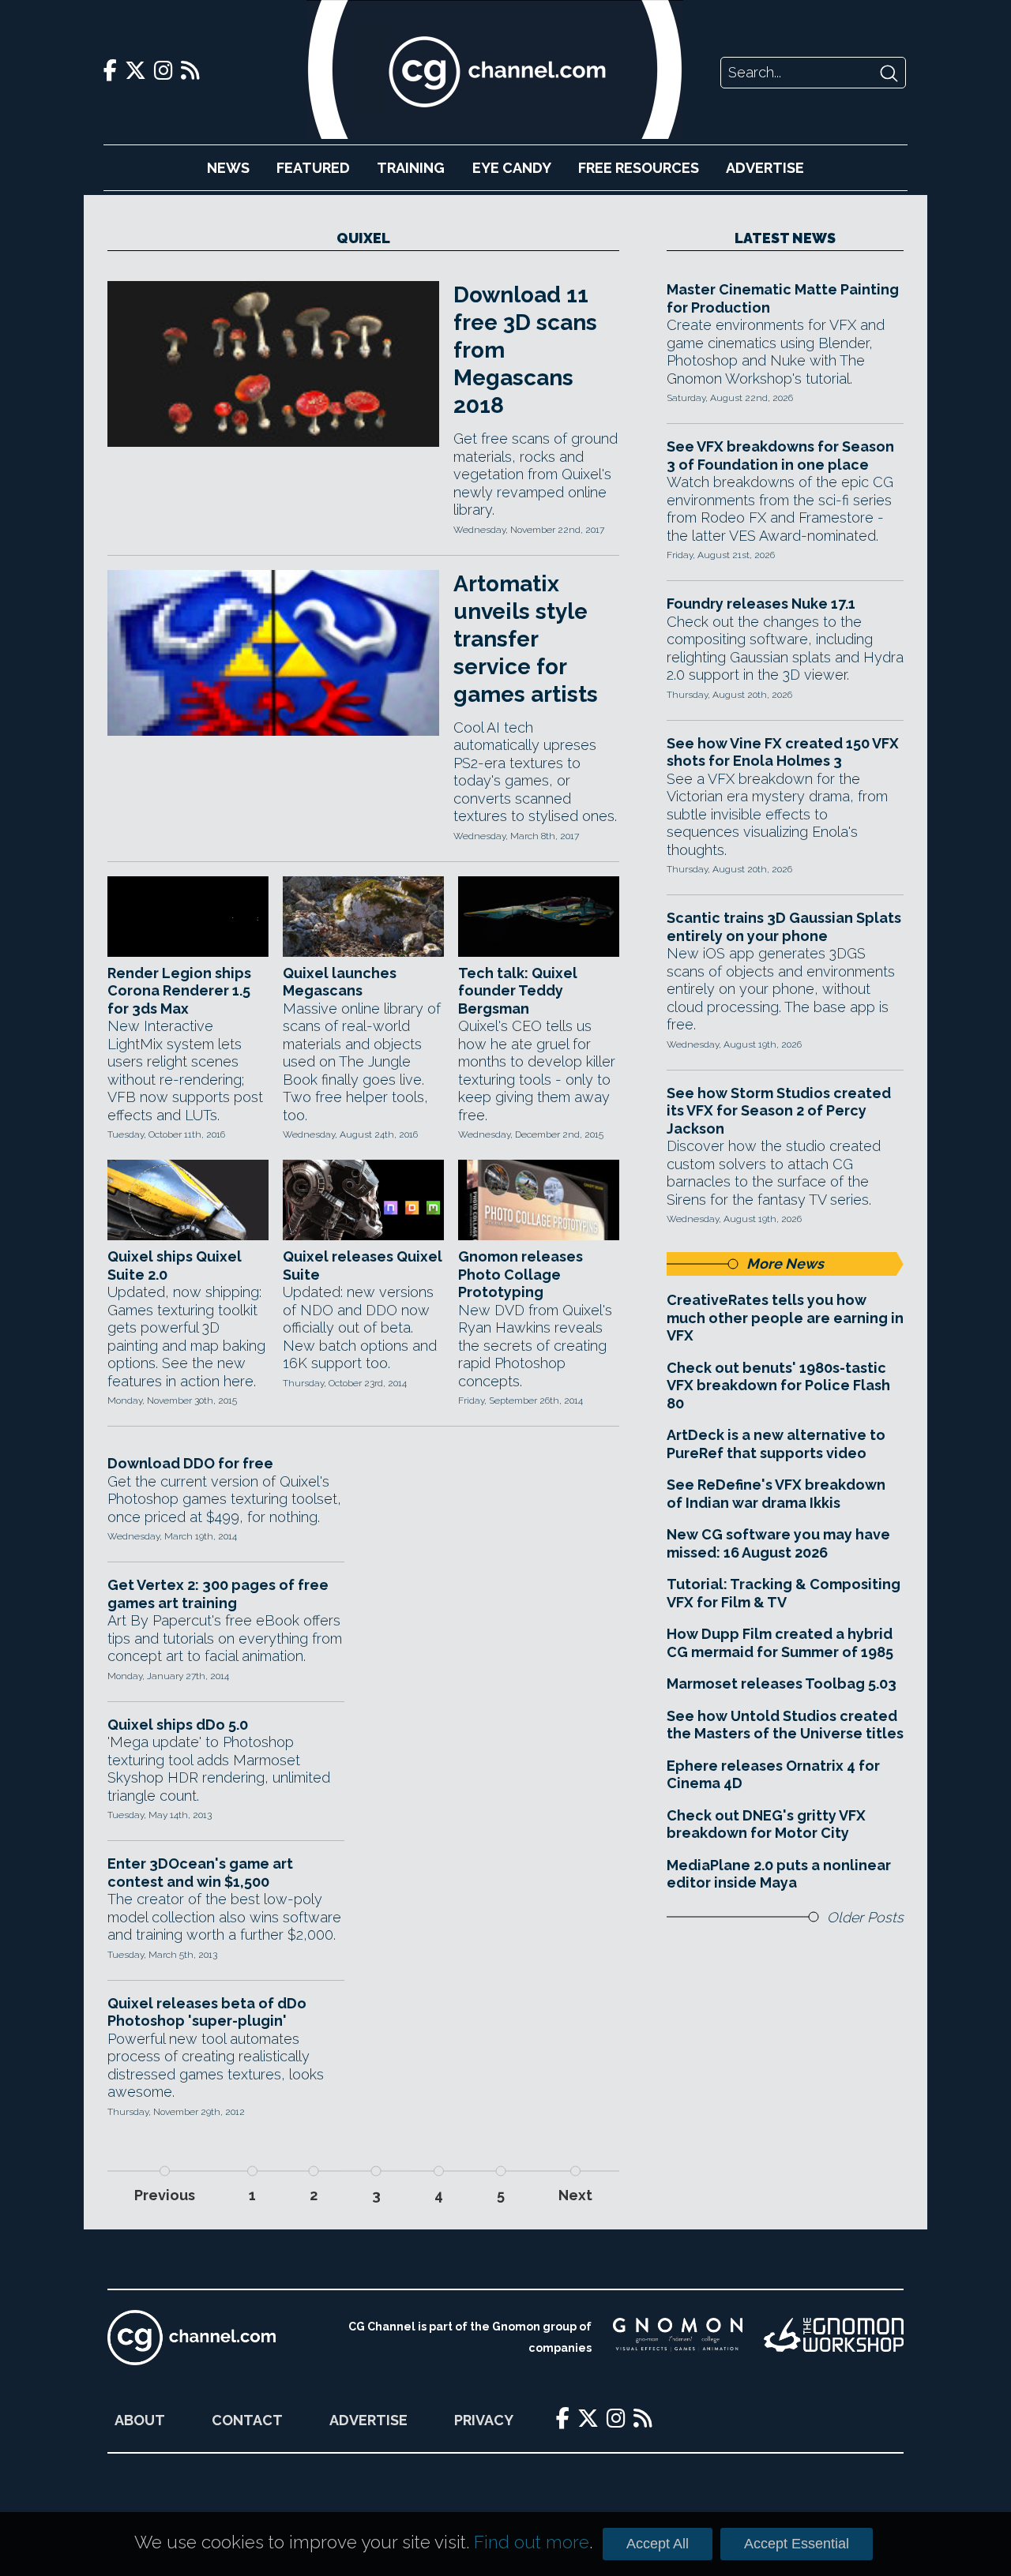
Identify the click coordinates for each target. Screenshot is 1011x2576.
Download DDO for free (190, 1463)
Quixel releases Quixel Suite (363, 1266)
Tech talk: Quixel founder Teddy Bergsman (518, 991)
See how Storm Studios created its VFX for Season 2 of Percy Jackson (779, 1111)
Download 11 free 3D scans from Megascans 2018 (525, 350)
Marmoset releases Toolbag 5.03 (782, 1684)
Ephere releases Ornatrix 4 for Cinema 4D (773, 1775)
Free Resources (639, 168)
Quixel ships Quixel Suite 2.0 (175, 1266)
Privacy (484, 2420)
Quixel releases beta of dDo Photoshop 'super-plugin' (207, 2012)
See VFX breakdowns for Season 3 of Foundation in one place (780, 456)
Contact (247, 2420)
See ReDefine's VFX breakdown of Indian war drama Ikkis (776, 1494)
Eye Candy (512, 168)
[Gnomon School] (678, 2338)
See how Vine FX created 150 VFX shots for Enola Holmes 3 (783, 752)
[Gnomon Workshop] (834, 2338)
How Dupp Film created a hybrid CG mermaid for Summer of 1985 (780, 1643)
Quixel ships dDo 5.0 (178, 1725)
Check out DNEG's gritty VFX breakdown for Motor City (766, 1824)
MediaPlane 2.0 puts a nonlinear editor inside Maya (779, 1874)
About (140, 2420)
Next (575, 2195)
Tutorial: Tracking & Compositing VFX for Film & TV (784, 1593)
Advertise (765, 168)
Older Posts (865, 1917)
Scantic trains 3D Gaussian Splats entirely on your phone (784, 927)
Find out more (532, 2542)
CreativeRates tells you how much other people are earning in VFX (785, 1318)
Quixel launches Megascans (340, 982)
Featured (313, 168)
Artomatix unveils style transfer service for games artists (526, 639)
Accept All (658, 2544)
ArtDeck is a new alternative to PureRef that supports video (776, 1444)
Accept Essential (797, 2544)
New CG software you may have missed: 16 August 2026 (778, 1543)
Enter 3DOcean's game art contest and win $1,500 (200, 1873)
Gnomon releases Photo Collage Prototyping (521, 1274)
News (228, 168)
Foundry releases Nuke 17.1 (761, 604)
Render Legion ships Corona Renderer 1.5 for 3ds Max (179, 991)
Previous (165, 2195)
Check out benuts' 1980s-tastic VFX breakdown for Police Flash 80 (778, 1385)
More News (785, 1264)
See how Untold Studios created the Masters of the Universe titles (785, 1725)
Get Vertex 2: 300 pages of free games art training (218, 1594)
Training (411, 168)
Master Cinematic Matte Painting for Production (783, 298)
